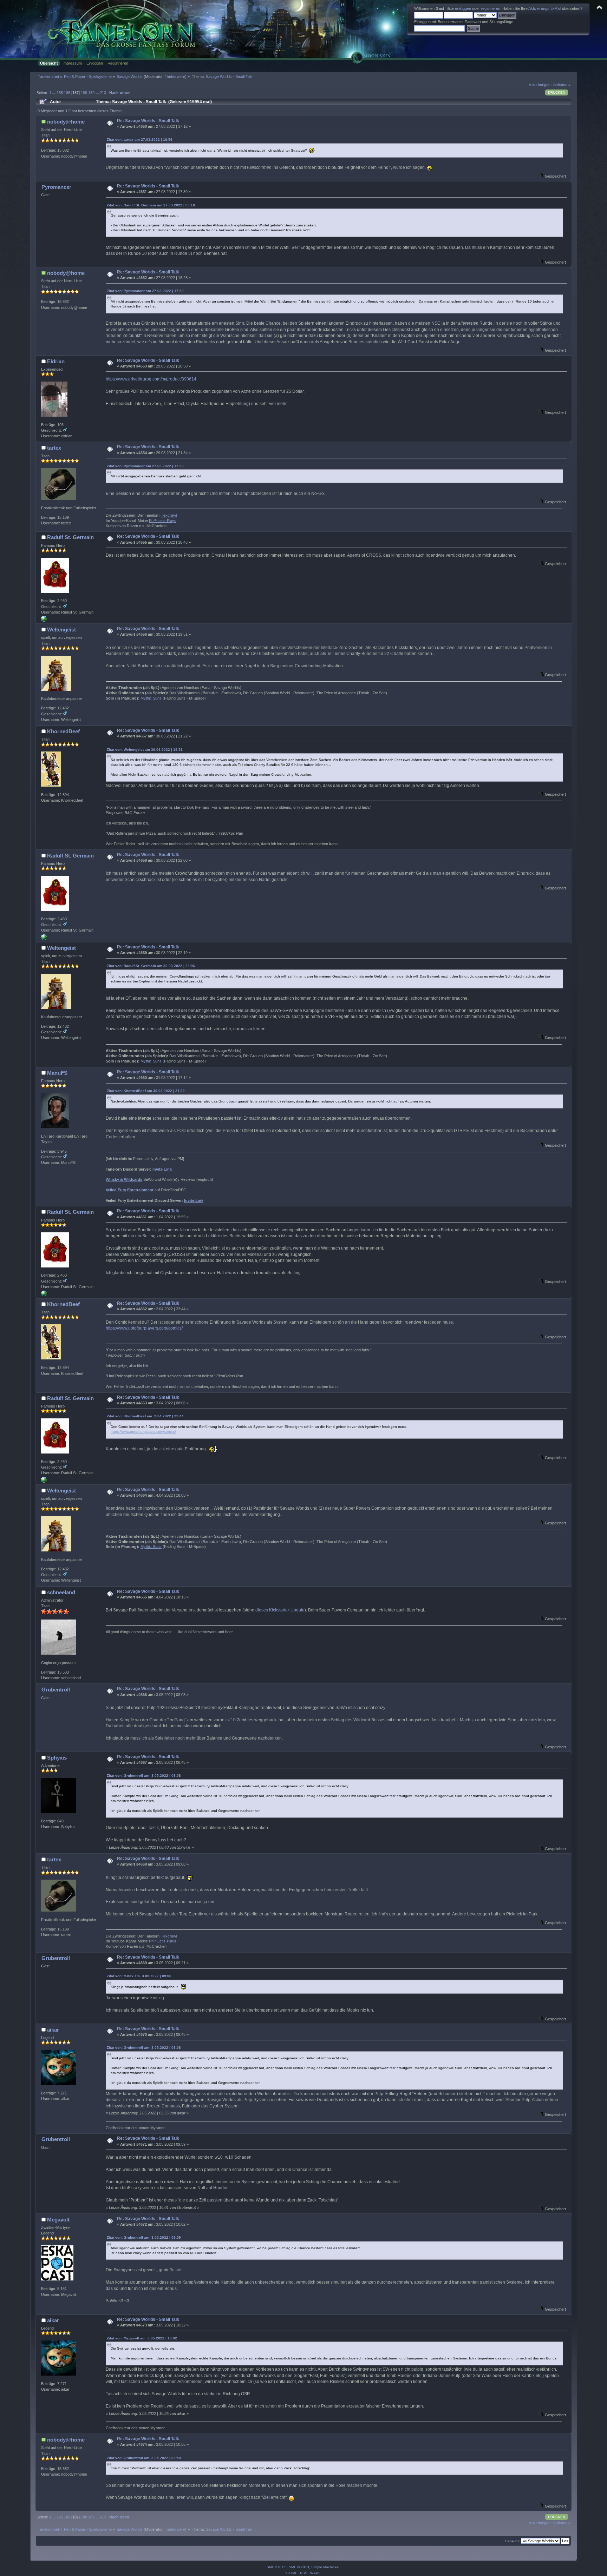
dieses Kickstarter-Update (280, 1610)
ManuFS (57, 1073)
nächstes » (561, 85)
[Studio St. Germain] (44, 620)
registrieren (491, 8)
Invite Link (162, 1169)
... (54, 93)
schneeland (61, 1592)
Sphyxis (57, 1758)
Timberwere (175, 77)
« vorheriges (540, 85)
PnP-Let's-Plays (163, 521)
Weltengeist (61, 630)
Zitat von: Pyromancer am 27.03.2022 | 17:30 (145, 291)
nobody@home (66, 122)
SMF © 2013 (299, 2567)
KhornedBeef (63, 731)
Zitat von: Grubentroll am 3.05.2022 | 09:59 (144, 2237)
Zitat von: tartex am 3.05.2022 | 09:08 (139, 1976)
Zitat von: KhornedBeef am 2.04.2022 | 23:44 (145, 1416)
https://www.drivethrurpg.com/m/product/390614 (151, 379)
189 (91, 93)
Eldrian (56, 361)
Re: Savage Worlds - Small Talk (148, 121)
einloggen (463, 8)
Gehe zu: (512, 2541)
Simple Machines (325, 2567)
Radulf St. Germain (70, 537)
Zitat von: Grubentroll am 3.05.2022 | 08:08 (144, 1776)
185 (60, 93)
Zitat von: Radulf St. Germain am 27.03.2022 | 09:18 (151, 205)
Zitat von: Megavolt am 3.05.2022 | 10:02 (142, 2338)
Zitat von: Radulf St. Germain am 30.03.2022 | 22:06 (151, 966)
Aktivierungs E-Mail (545, 8)
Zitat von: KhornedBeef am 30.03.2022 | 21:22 (146, 1091)
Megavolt (58, 2220)
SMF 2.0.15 (276, 2567)
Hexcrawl (169, 515)
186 (67, 93)
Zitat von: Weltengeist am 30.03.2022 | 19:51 (145, 750)
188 (84, 93)
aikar (53, 2030)
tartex (54, 448)
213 (103, 93)
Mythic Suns (151, 698)
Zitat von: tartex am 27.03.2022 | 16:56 (140, 140)
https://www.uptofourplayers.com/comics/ (144, 1328)
